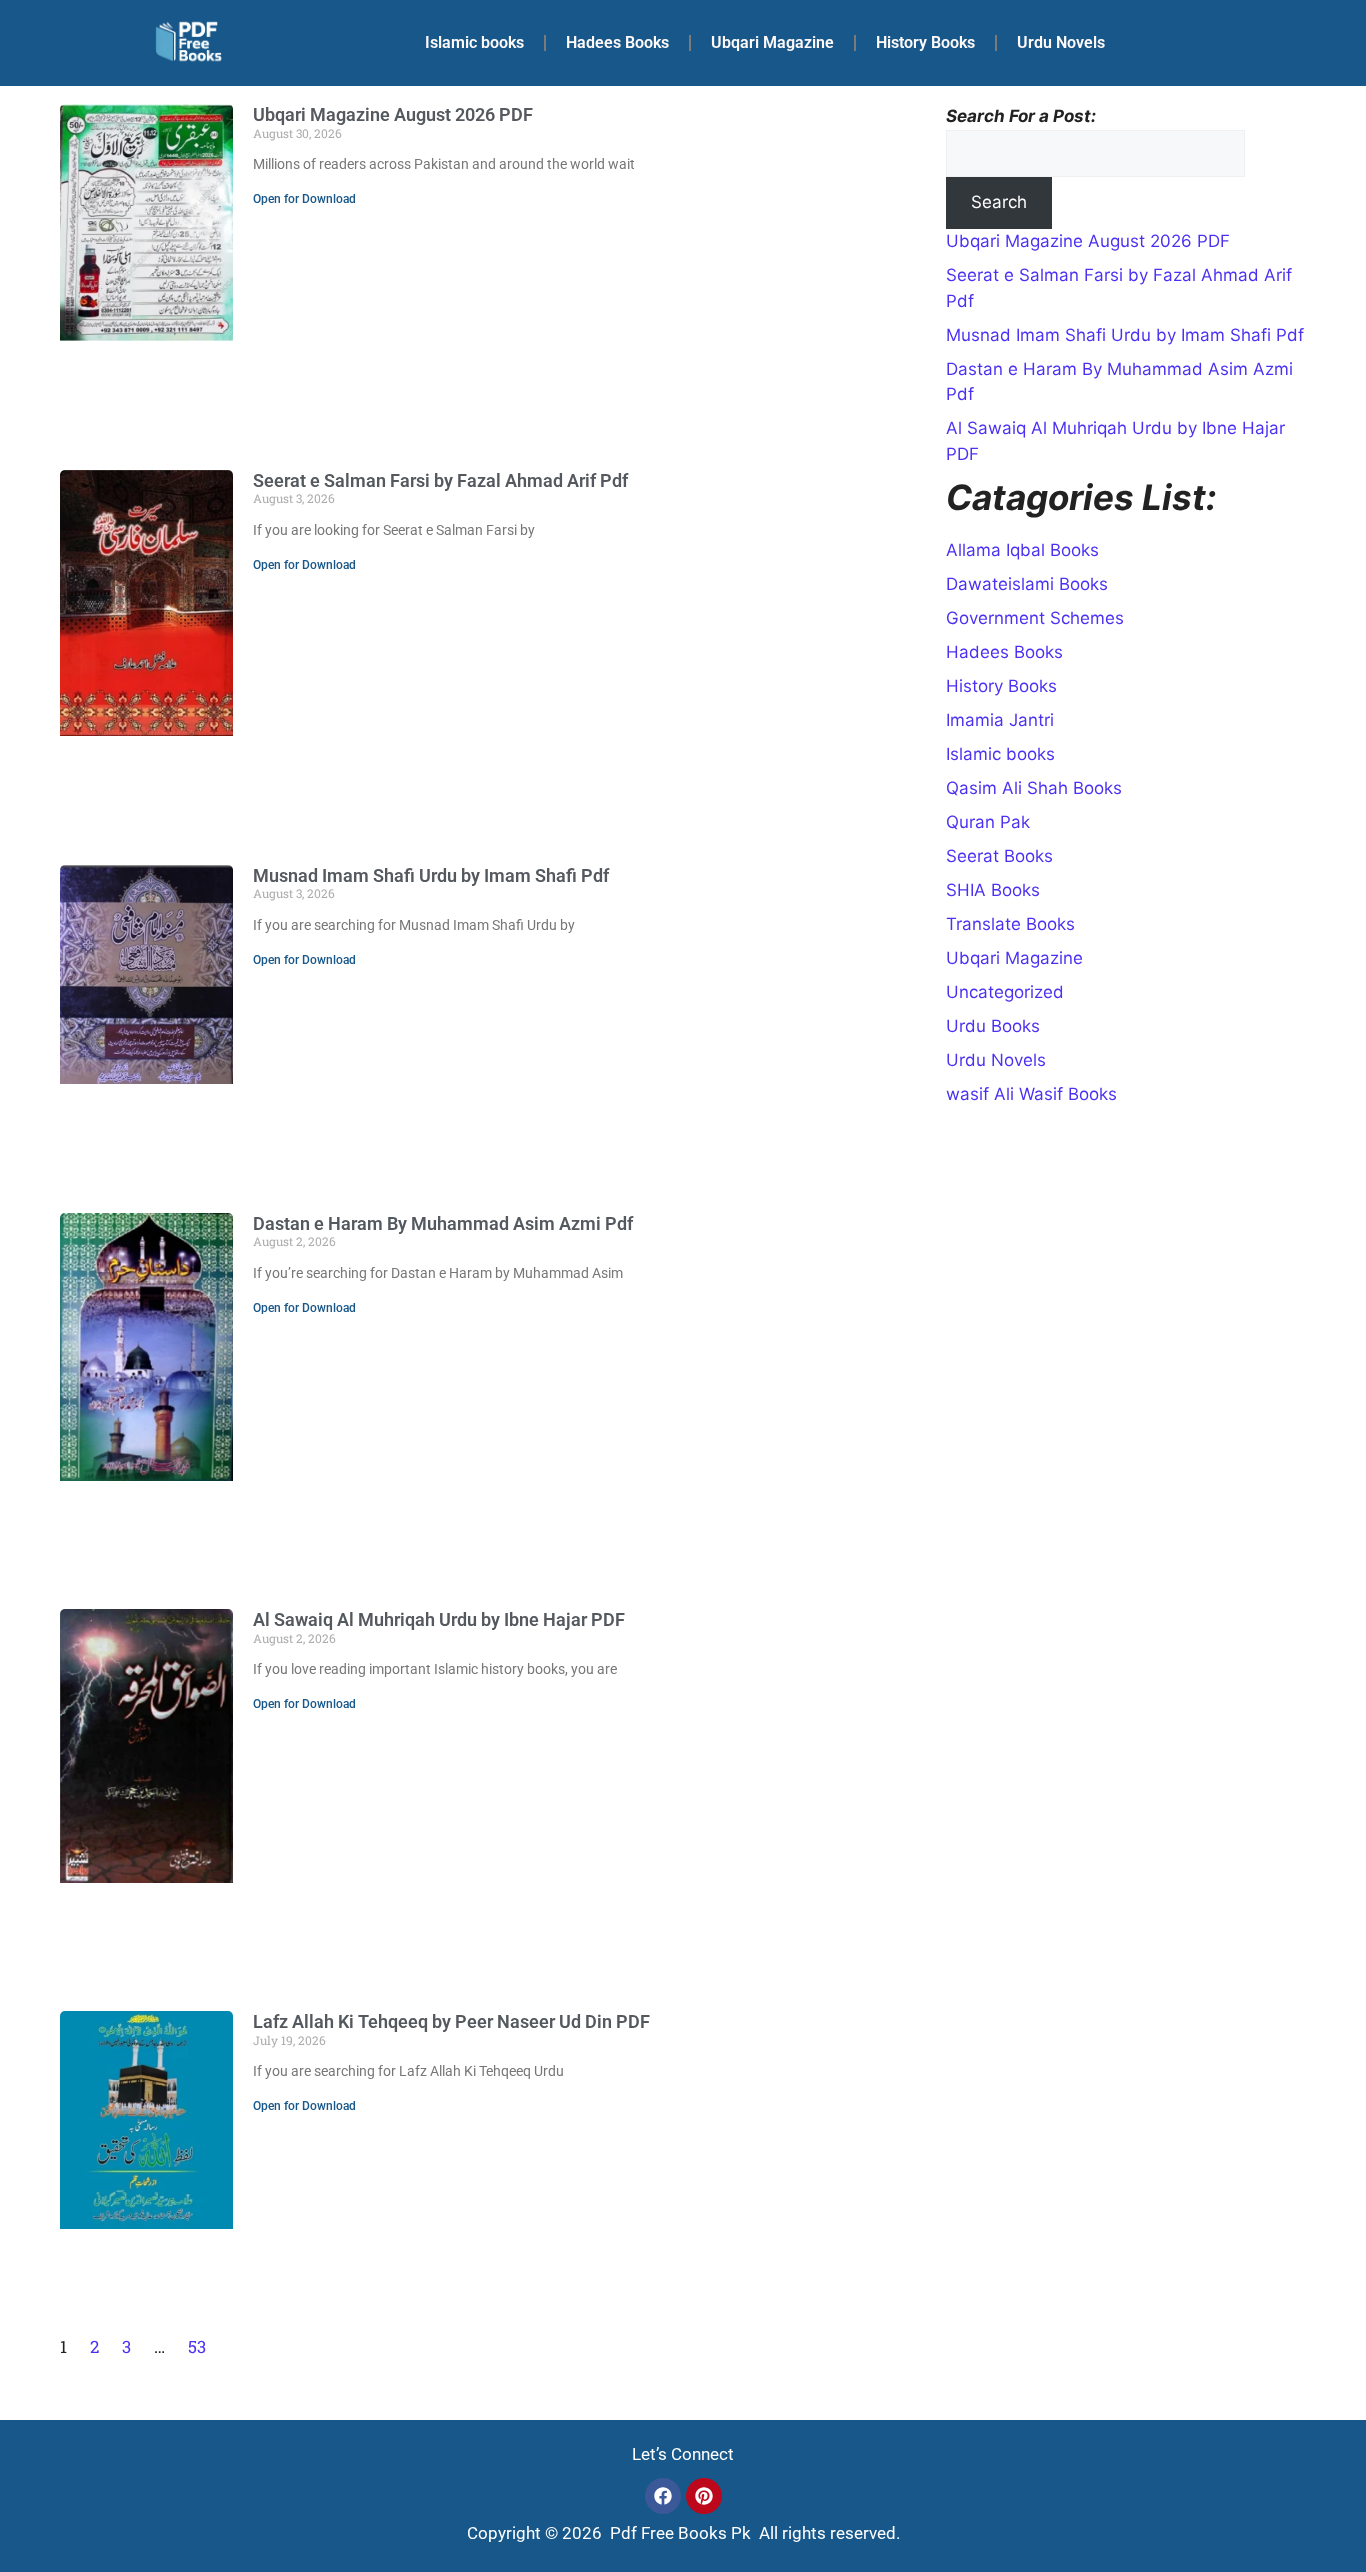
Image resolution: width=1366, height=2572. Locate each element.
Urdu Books (993, 1026)
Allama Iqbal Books (1022, 550)
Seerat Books (999, 856)
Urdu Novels (1061, 42)
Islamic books (474, 42)
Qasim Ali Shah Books (1034, 788)
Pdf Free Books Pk (678, 2533)
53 (197, 2346)
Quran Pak (988, 822)
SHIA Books (993, 890)
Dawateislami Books (1027, 584)
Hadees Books (617, 42)
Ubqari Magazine (772, 42)
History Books (925, 42)
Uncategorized (1005, 992)
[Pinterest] (704, 2496)
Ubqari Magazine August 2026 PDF (393, 114)
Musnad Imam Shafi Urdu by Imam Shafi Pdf (431, 875)
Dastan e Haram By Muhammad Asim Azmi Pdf (443, 1223)
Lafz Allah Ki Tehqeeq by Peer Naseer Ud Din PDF (451, 2021)
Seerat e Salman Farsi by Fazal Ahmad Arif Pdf (440, 480)
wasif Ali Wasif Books (1031, 1094)
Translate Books (1010, 924)
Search (999, 202)
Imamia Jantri (1000, 720)
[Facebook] (663, 2496)
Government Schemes (1035, 618)
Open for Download (304, 199)
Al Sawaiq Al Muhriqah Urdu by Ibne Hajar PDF (439, 1619)
